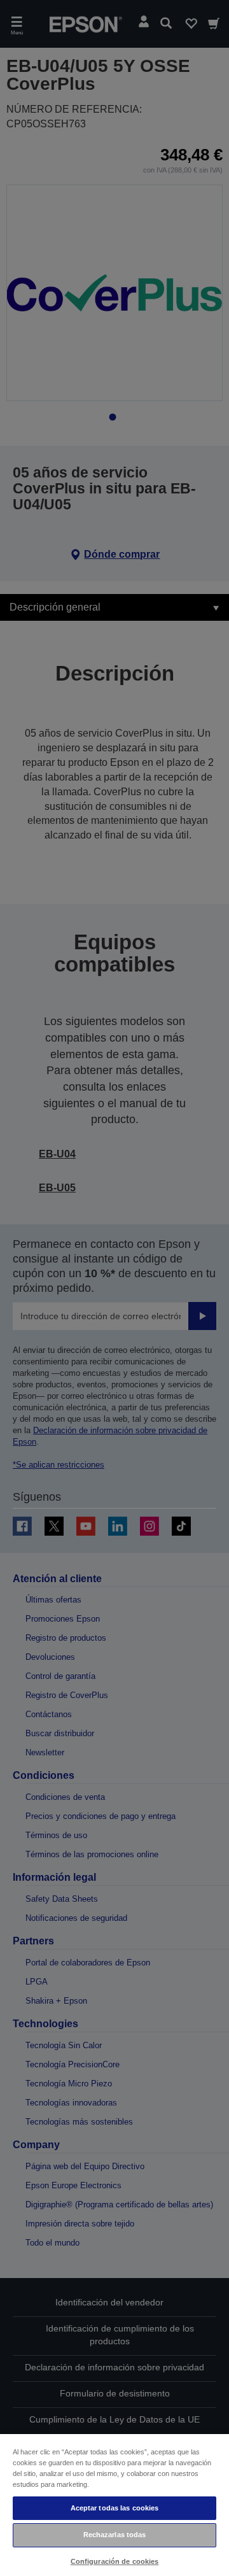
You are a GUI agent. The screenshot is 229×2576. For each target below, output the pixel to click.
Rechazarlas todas (115, 2535)
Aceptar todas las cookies (115, 2508)
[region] (114, 2504)
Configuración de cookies (115, 2561)
